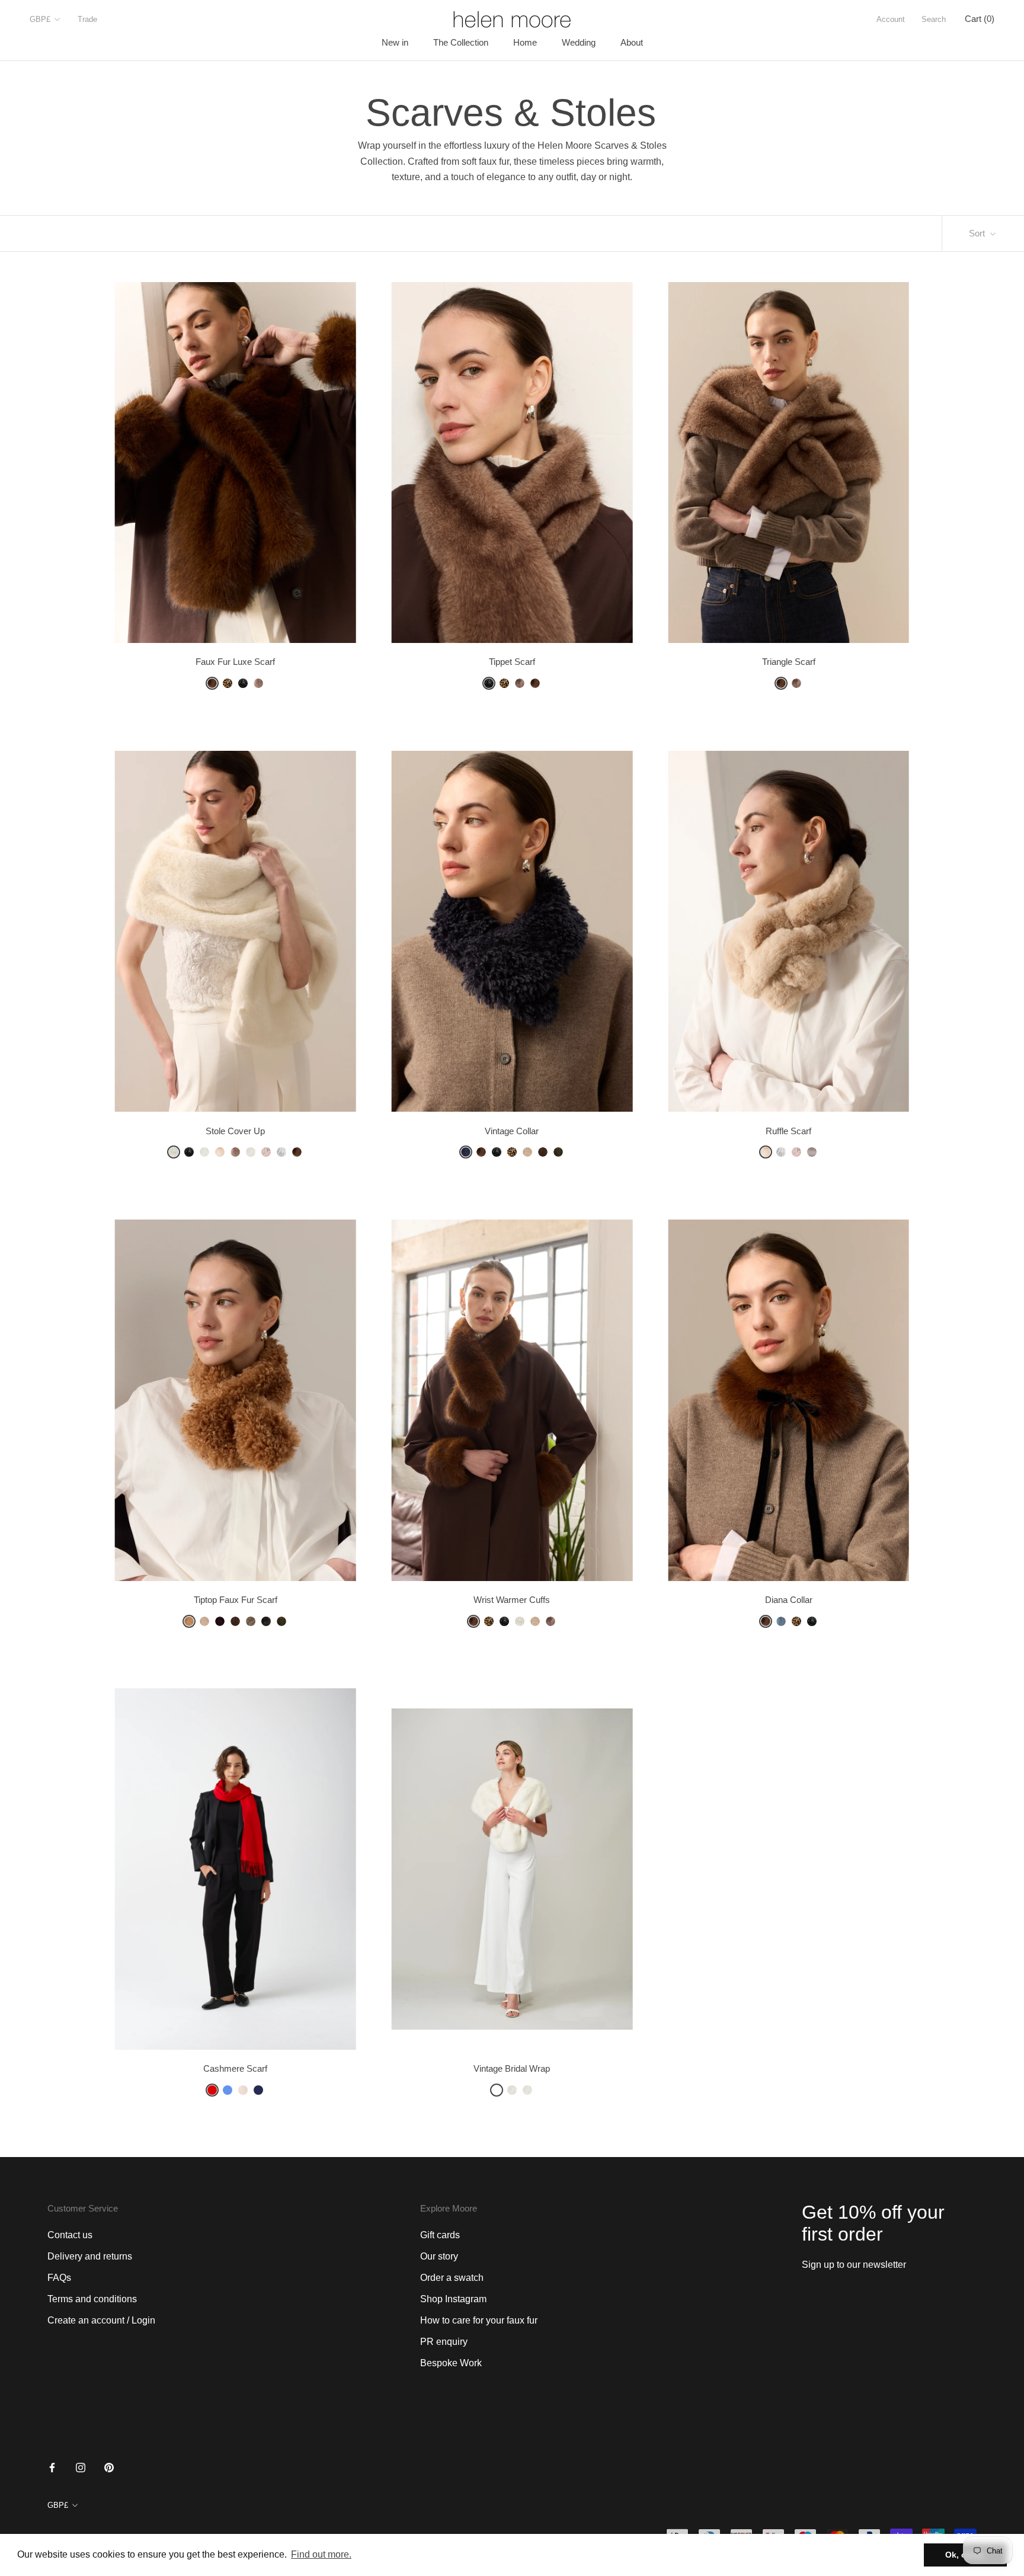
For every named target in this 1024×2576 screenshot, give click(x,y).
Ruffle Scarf (788, 1131)
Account (891, 19)
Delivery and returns (90, 2256)
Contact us (70, 2235)
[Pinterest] (109, 2467)
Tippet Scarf (512, 662)
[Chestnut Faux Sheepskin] (543, 1152)
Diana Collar (789, 1600)
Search (934, 19)
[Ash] (520, 683)
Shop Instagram (453, 2299)
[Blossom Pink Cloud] (796, 1152)
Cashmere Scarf (235, 2068)
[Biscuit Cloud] (220, 1152)
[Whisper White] (251, 1152)
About (632, 42)
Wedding (579, 42)
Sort (978, 233)
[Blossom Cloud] (266, 1152)
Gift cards (440, 2235)
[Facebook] (52, 2467)
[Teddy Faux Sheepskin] (189, 1621)
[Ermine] (174, 1152)
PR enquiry (444, 2342)
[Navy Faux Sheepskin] (466, 1152)
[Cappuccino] (812, 1152)
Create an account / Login (101, 2320)
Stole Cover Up (235, 1131)
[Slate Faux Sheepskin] (266, 1621)
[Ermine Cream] (497, 2090)
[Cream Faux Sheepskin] (527, 1152)
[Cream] (243, 2090)
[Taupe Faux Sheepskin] (251, 1621)
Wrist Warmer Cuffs (512, 1600)
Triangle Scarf (789, 662)
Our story (439, 2256)
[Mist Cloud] (281, 1152)
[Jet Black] (243, 683)
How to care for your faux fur (479, 2320)
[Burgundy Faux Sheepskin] (220, 1621)
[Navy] (258, 2090)
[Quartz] (258, 683)
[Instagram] (81, 2467)
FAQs (59, 2278)
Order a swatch (452, 2278)
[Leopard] (228, 683)
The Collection (461, 42)
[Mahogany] (212, 683)
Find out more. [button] (321, 2554)
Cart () (980, 19)
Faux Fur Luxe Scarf (235, 662)
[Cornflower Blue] (228, 2090)
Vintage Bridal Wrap (512, 2068)
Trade (87, 19)
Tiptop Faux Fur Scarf (236, 1600)
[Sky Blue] (781, 1621)
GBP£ (40, 19)
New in (395, 42)
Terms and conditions (92, 2299)
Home (525, 42)
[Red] (212, 2090)
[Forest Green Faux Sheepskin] (558, 1152)
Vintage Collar (512, 1131)
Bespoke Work (451, 2363)
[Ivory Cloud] (204, 1152)
